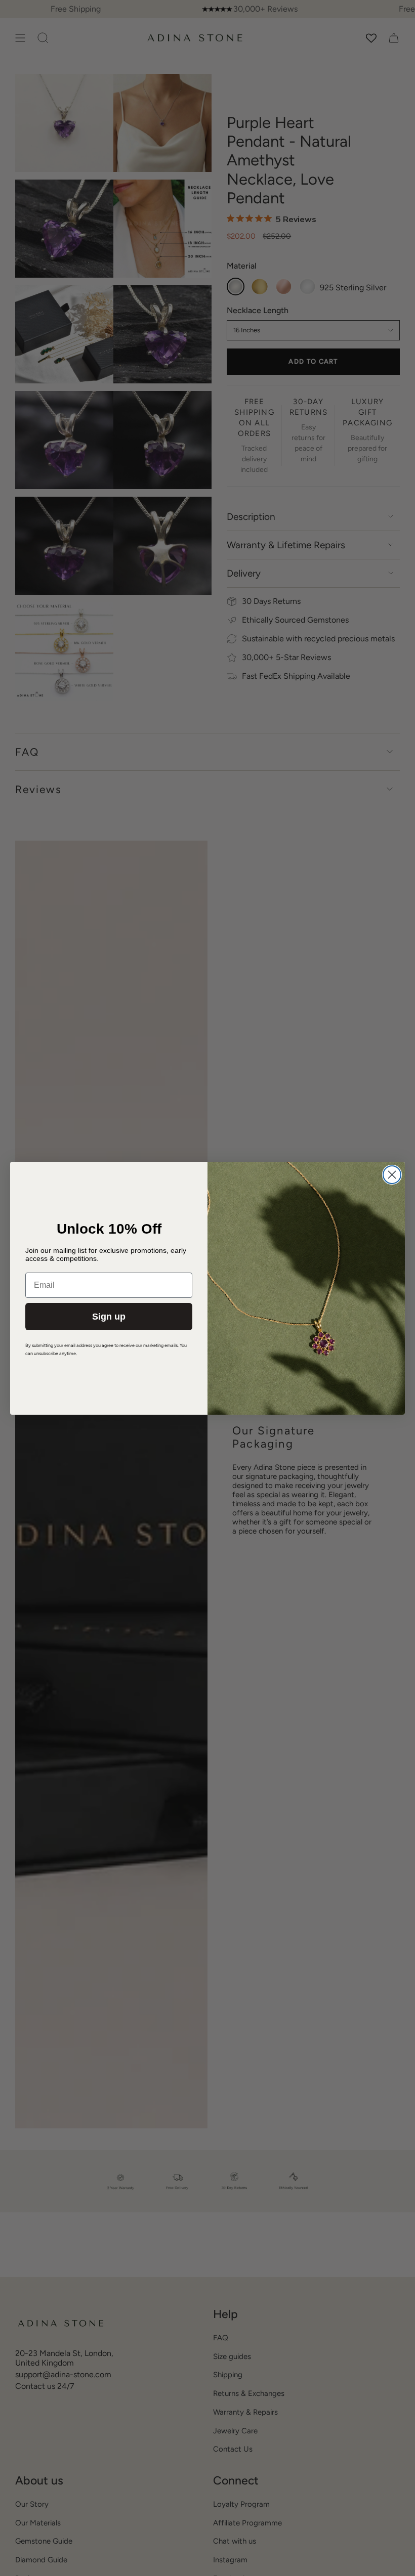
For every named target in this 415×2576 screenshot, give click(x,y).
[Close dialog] (392, 1175)
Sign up (109, 1317)
